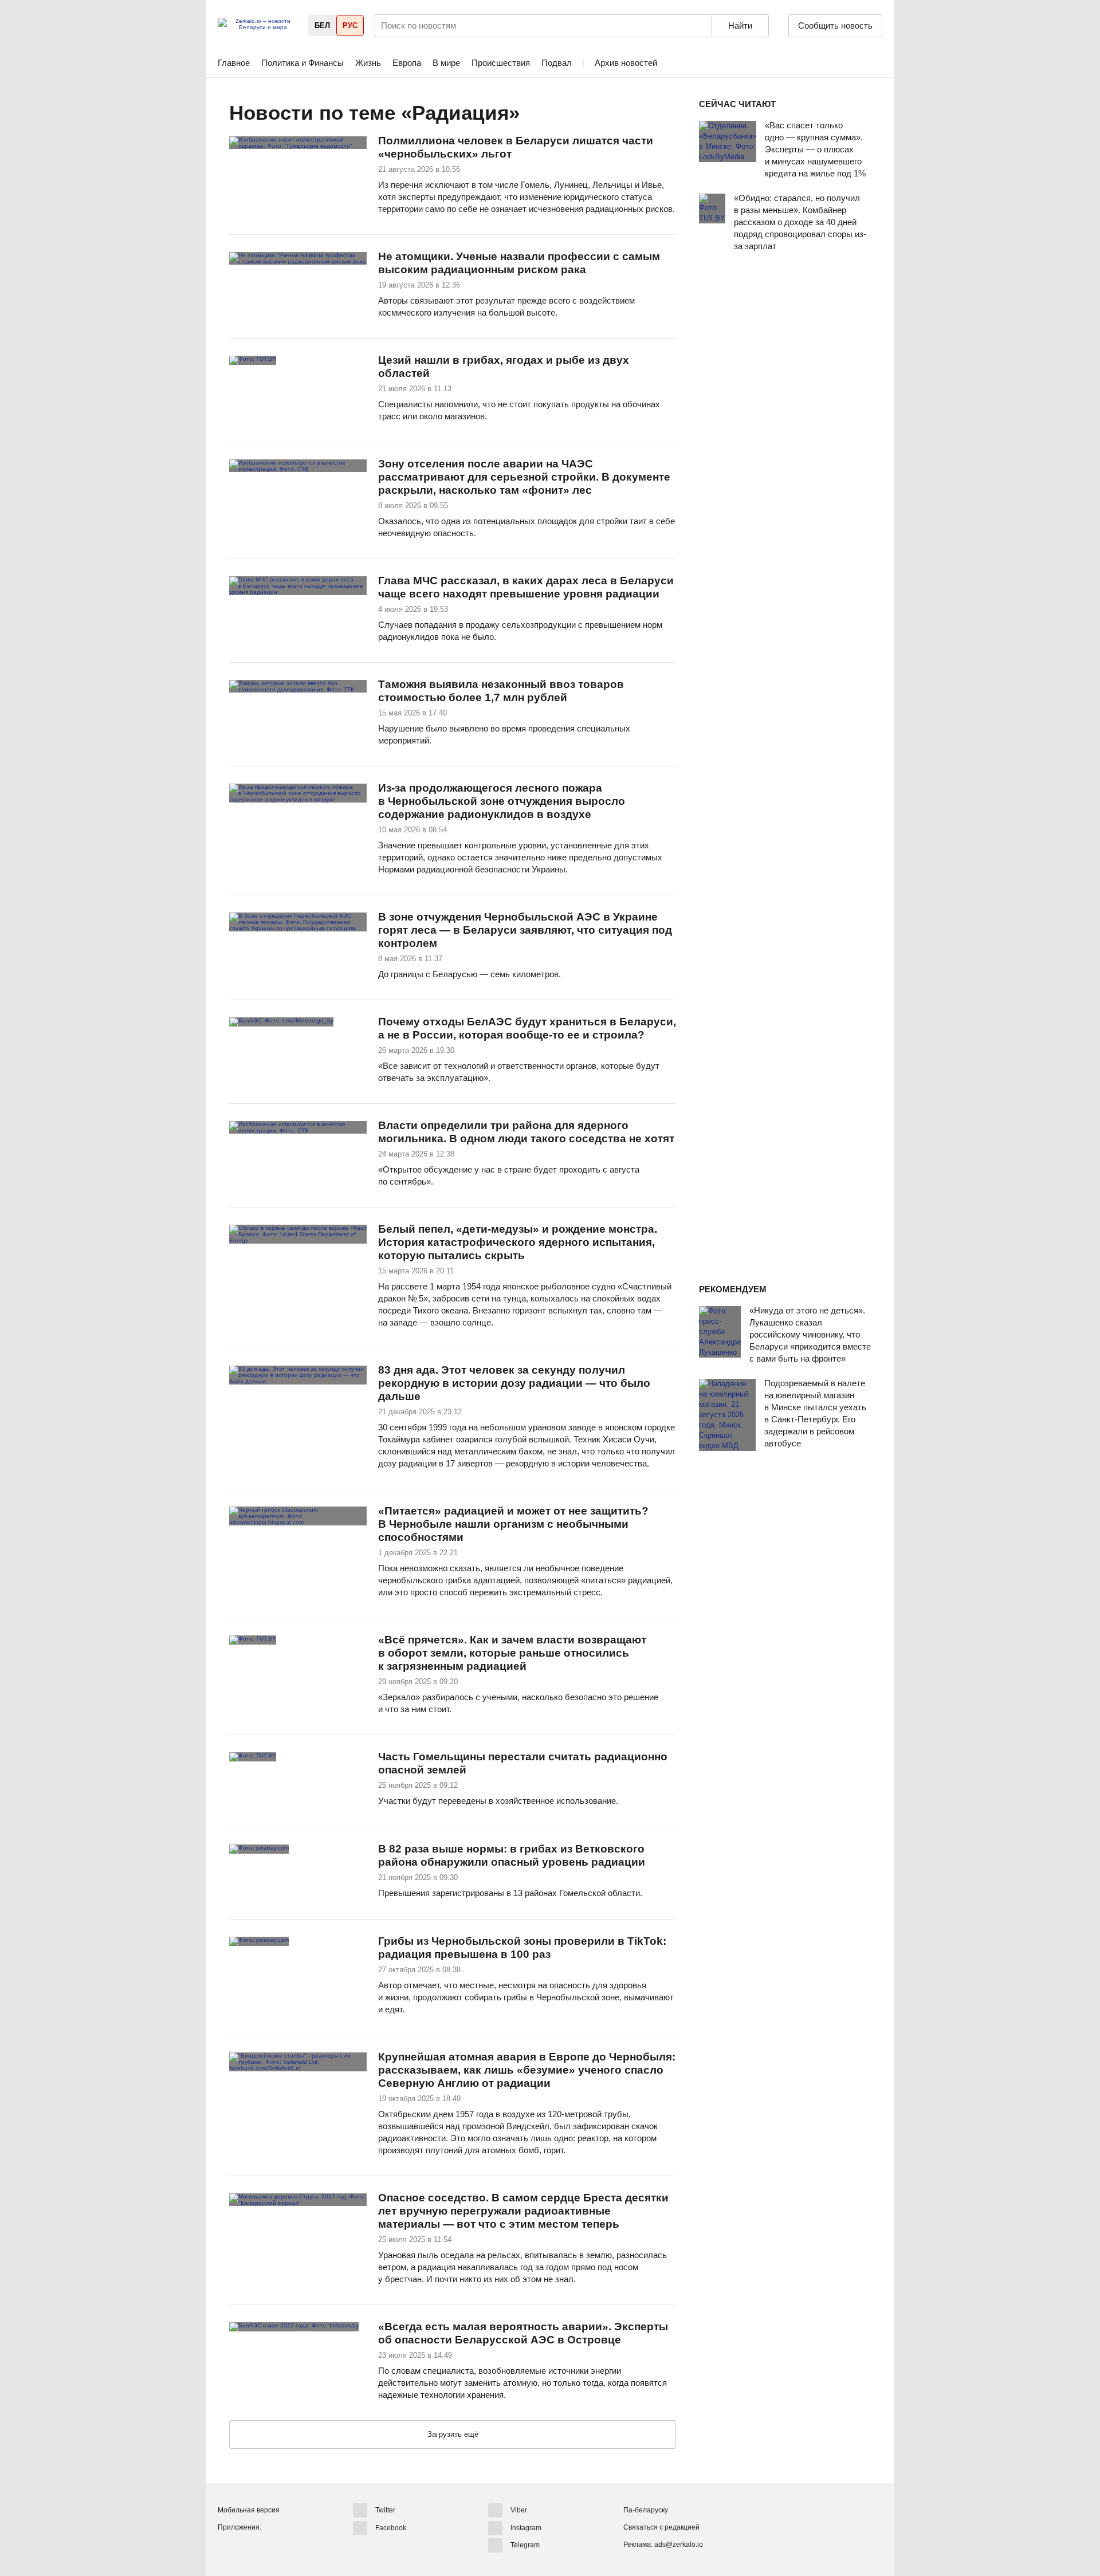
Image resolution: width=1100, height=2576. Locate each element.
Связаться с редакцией (661, 2527)
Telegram (525, 2545)
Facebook (391, 2527)
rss (532, 113)
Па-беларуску (646, 2510)
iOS (248, 2547)
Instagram (526, 2527)
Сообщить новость (835, 25)
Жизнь (368, 63)
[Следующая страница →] (453, 2435)
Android (227, 2547)
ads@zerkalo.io (679, 2544)
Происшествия (501, 63)
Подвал (557, 63)
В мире (446, 63)
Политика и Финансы (302, 63)
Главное (234, 63)
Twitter (385, 2510)
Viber (519, 2510)
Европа (407, 63)
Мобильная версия (249, 2510)
